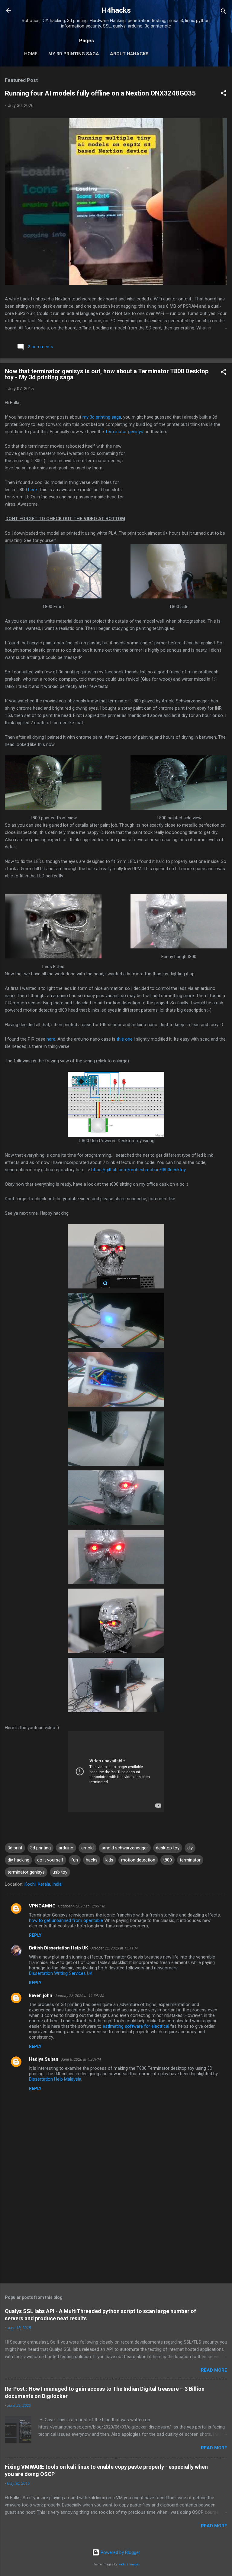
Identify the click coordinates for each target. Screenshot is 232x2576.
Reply (35, 1935)
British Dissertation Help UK (58, 1948)
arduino (66, 1848)
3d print (15, 1848)
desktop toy (168, 1848)
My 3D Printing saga (74, 54)
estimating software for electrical (136, 2026)
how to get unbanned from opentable (66, 1920)
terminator (190, 1860)
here (32, 490)
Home (31, 54)
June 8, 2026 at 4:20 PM (81, 2059)
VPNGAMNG (42, 1906)
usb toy (60, 1872)
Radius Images (129, 2564)
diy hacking (18, 1860)
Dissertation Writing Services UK (61, 1973)
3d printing (40, 1848)
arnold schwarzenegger (125, 1848)
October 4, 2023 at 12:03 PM (82, 1906)
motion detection (138, 1860)
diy (190, 1848)
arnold (87, 1848)
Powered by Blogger (120, 2552)
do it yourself (50, 1860)
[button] (224, 94)
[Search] (224, 12)
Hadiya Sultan (44, 2059)
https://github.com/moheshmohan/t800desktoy (139, 1170)
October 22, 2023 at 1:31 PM (114, 1948)
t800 (168, 1860)
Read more (214, 2370)
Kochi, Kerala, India (43, 1884)
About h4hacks (129, 54)
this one (125, 1039)
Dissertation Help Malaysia (55, 2079)
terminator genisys (26, 1872)
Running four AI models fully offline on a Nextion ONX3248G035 (100, 93)
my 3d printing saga (102, 417)
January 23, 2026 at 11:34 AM (79, 1996)
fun (75, 1860)
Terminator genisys (124, 432)
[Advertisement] (176, 485)
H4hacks (116, 10)
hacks (92, 1860)
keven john (41, 1995)
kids (109, 1860)
